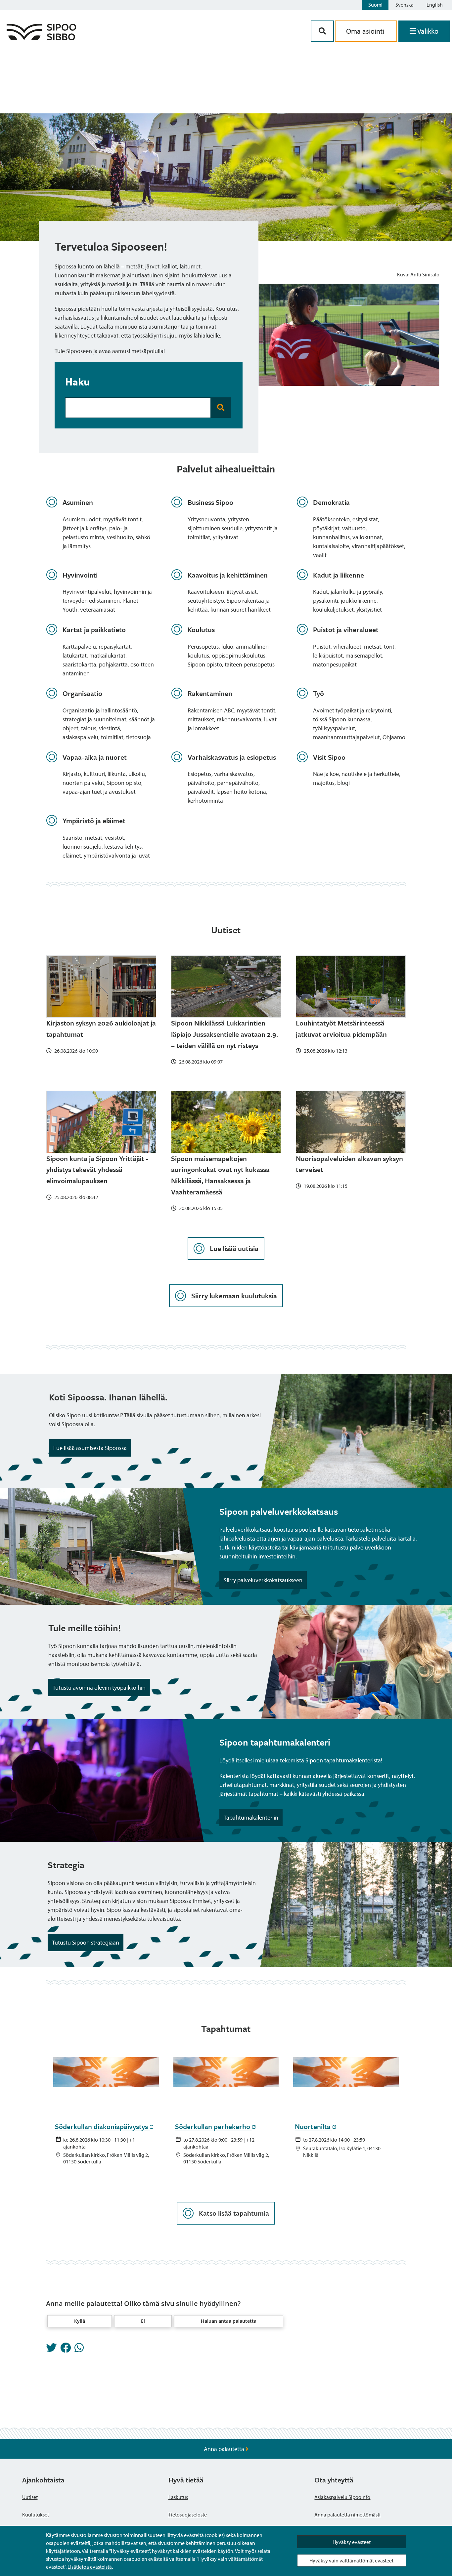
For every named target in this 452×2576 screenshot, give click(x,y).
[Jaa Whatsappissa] (79, 2350)
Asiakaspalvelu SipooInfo (342, 2497)
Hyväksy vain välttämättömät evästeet (351, 2560)
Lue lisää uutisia (234, 1248)
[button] (80, 2321)
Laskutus (178, 2497)
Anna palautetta (225, 2449)
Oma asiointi (366, 31)
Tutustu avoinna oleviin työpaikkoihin (99, 1688)
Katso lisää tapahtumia (234, 2213)
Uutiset (30, 2497)
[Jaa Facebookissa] (66, 2350)
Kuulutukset (36, 2515)
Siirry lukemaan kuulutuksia (234, 1296)
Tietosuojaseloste (188, 2515)
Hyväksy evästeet (352, 2542)
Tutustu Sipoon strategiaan (86, 1942)
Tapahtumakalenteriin (251, 1817)
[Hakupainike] (322, 31)
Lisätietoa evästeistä (90, 2567)
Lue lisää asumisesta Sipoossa (90, 1448)
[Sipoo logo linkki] (41, 38)
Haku (78, 382)
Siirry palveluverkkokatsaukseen (263, 1580)
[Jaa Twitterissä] (51, 2350)
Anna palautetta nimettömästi (347, 2515)
